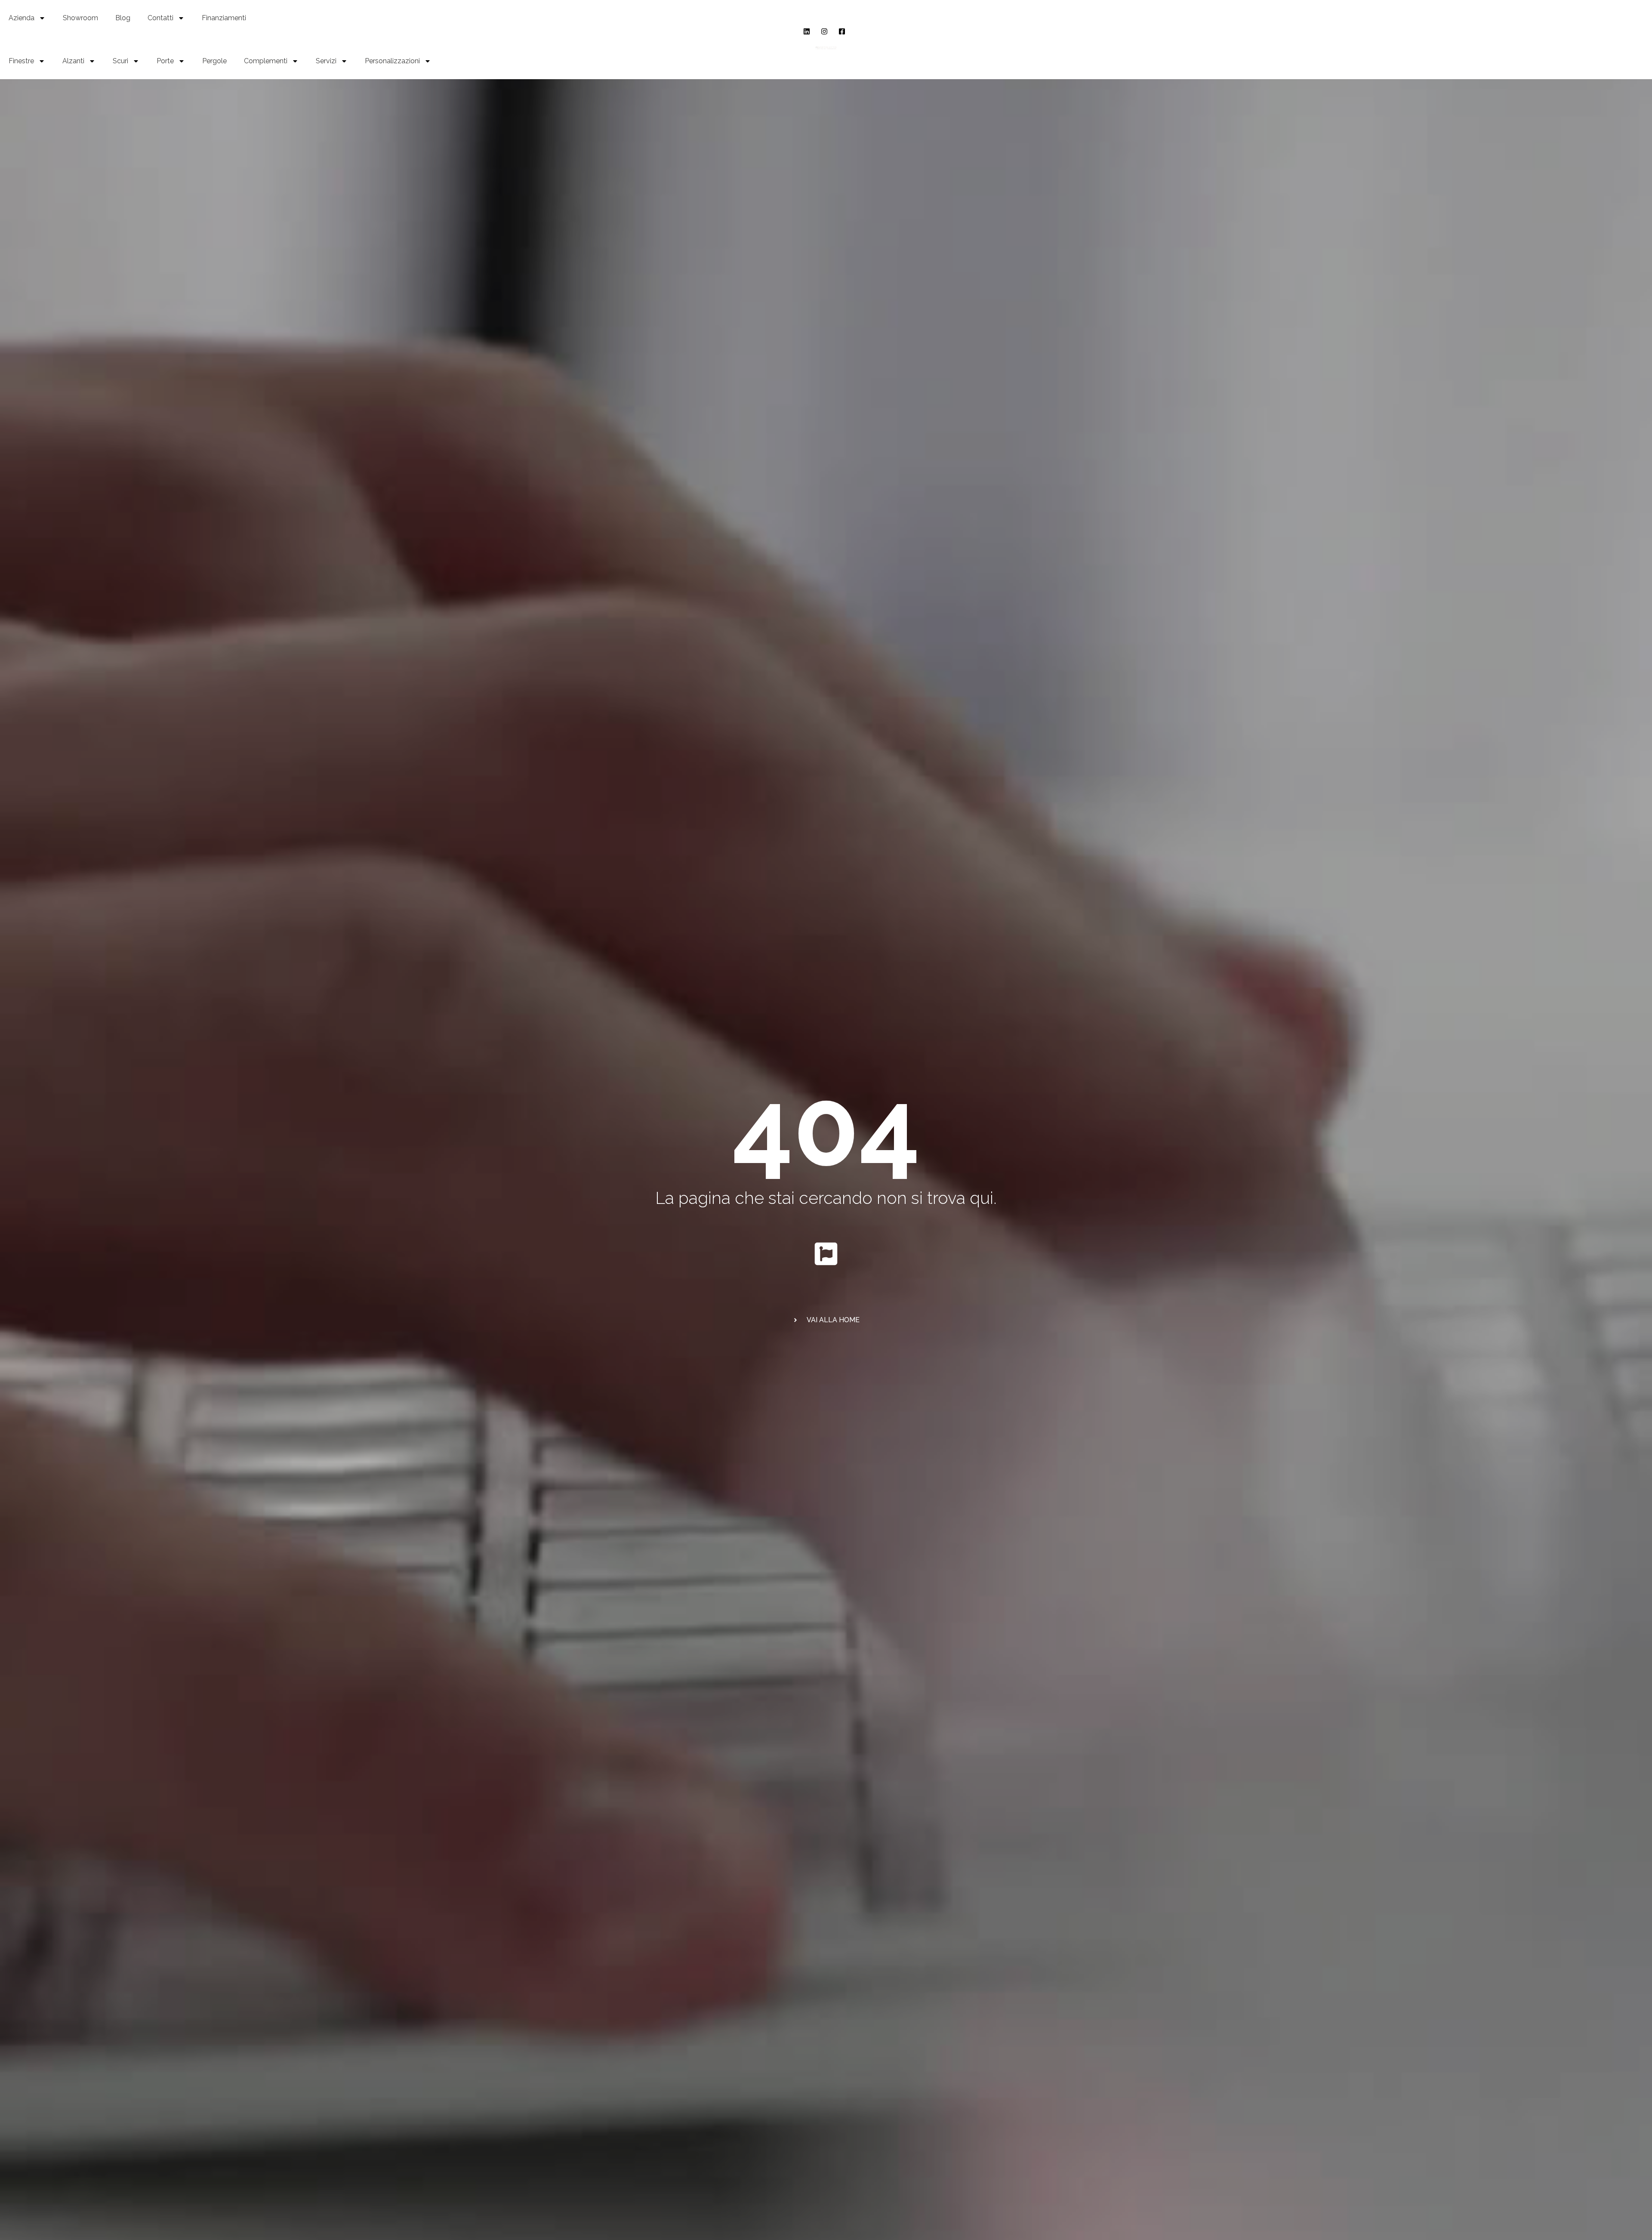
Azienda (22, 18)
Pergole (214, 61)
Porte (165, 61)
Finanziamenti (224, 18)
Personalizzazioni (392, 61)
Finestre (21, 61)
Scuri (120, 61)
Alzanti (73, 61)
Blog (123, 18)
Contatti (160, 18)
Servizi (326, 61)
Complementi (266, 61)
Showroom (80, 18)
